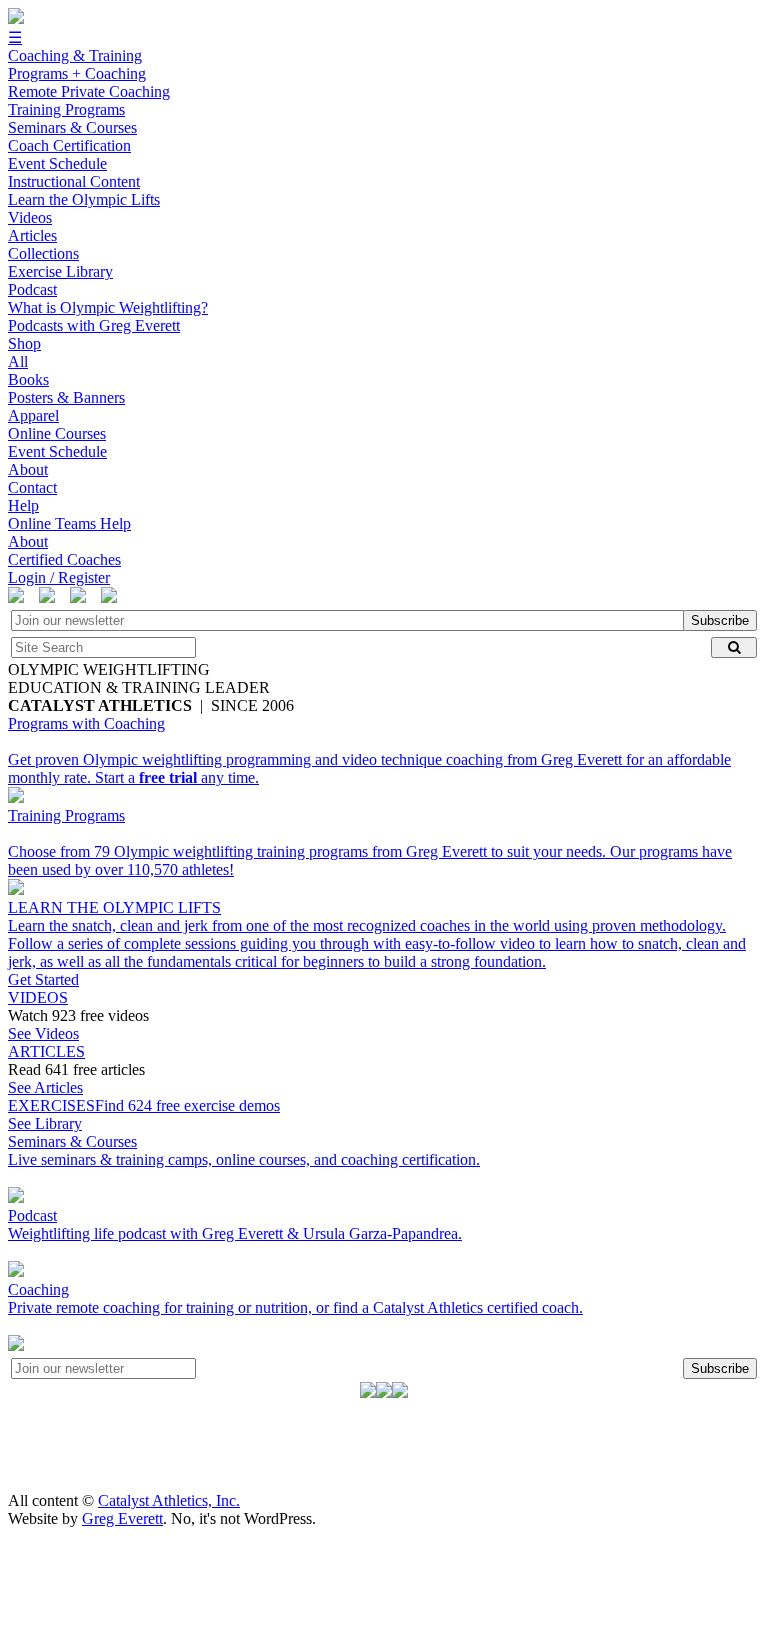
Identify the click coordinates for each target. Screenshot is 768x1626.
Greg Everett (122, 1518)
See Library (45, 1123)
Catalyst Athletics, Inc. (169, 1500)
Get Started (43, 979)
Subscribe (720, 620)
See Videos (43, 1033)
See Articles (45, 1087)
